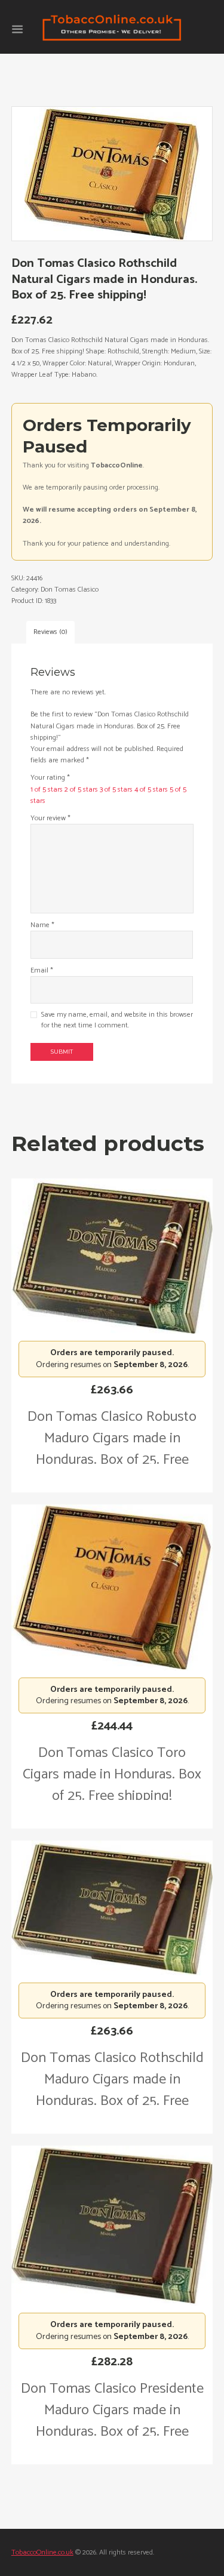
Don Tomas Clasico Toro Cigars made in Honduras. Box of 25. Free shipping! (112, 1775)
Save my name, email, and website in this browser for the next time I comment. (117, 1020)
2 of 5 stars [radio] (81, 790)
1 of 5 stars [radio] (47, 790)
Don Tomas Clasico (70, 590)
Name (42, 925)
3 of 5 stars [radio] (116, 790)
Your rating (50, 778)
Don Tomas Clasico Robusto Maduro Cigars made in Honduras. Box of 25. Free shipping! (112, 1449)
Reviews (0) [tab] (50, 632)
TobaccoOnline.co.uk (42, 2552)
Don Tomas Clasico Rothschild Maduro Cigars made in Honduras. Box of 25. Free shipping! (112, 2090)
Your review (50, 818)
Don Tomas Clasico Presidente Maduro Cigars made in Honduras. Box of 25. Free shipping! (112, 2421)
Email (42, 970)
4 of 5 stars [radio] (151, 790)
